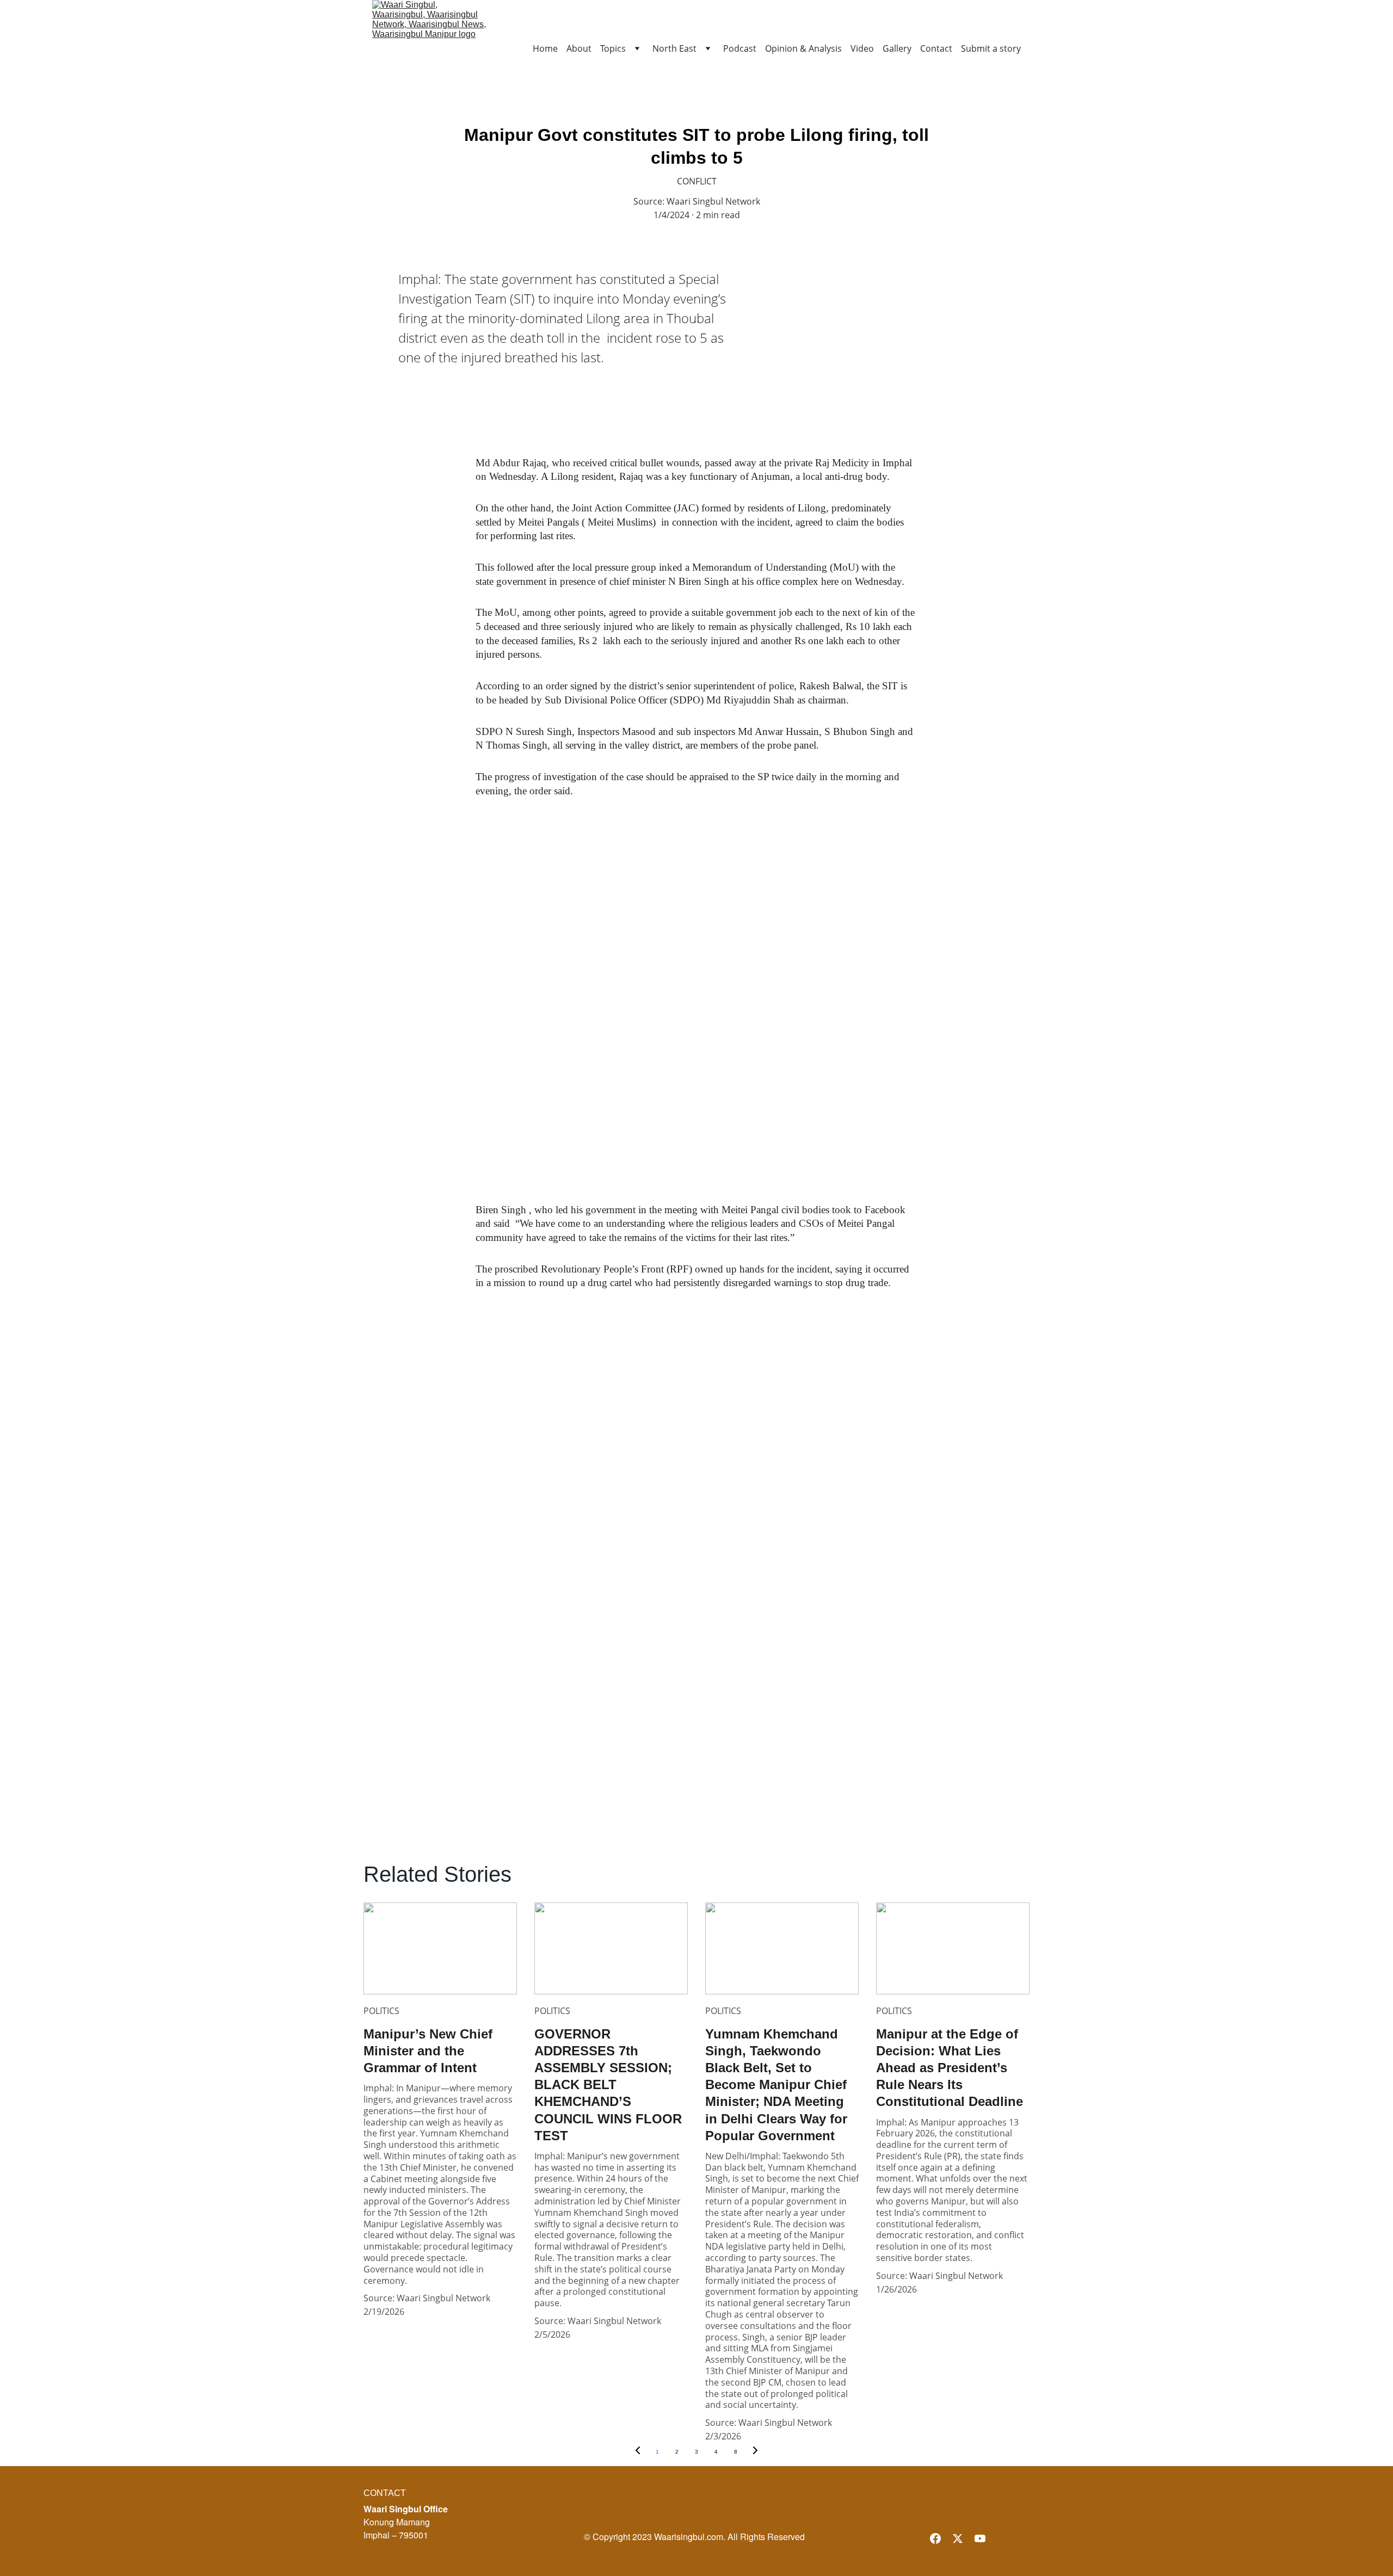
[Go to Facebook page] (935, 2538)
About (579, 49)
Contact (936, 49)
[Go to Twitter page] (958, 2538)
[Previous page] (638, 2452)
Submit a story (991, 49)
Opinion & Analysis (803, 49)
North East (674, 49)
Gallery (897, 49)
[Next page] (755, 2452)
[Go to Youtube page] (980, 2538)
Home (545, 49)
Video (862, 49)
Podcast (740, 49)
